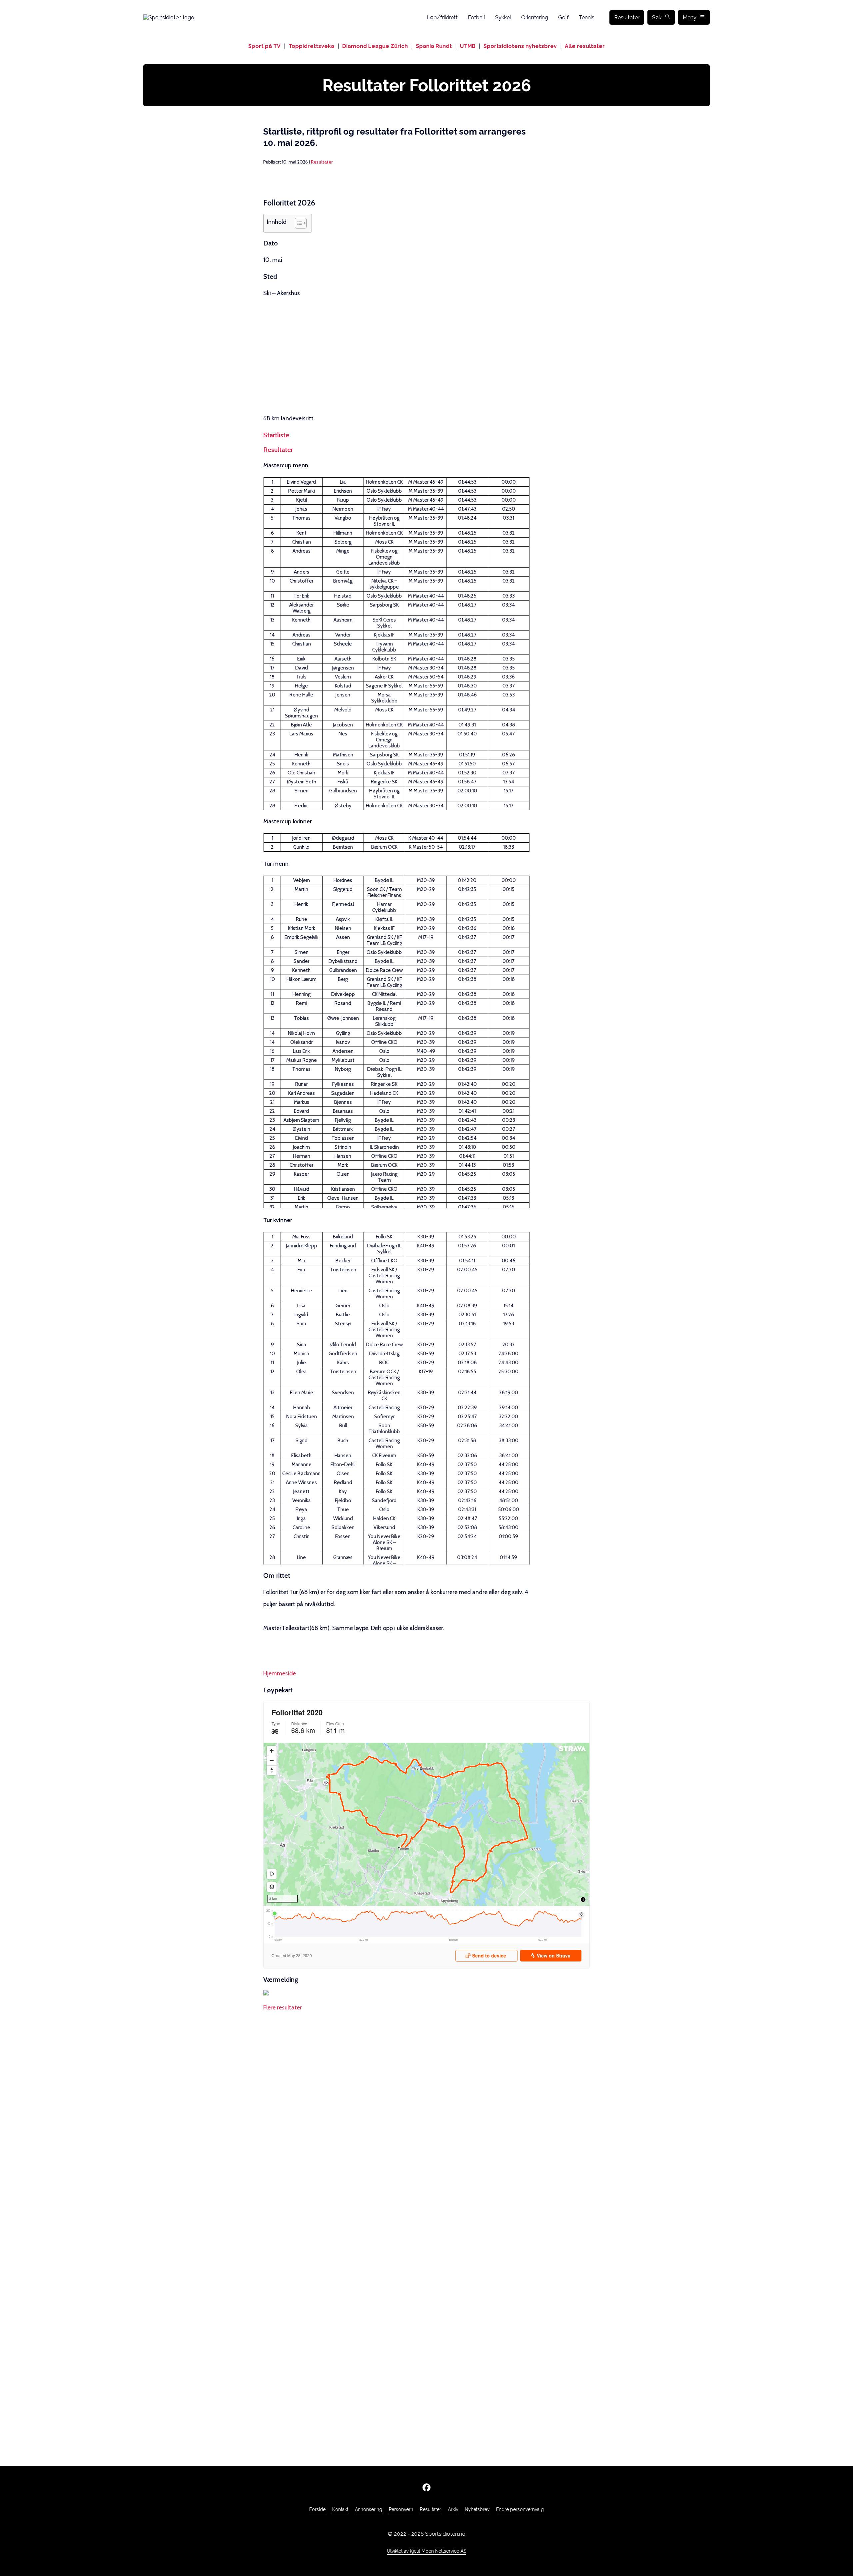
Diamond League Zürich (375, 46)
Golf (563, 17)
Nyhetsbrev (477, 2509)
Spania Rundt (434, 46)
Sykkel (503, 17)
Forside (317, 2509)
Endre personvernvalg (520, 2509)
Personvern (401, 2509)
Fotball (476, 17)
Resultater (627, 17)
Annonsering (369, 2509)
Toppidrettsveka (311, 46)
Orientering (535, 17)
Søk (657, 17)
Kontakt (340, 2509)
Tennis (587, 17)
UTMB (468, 46)
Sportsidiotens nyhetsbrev (520, 46)
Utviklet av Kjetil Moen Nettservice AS (426, 2551)
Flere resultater (283, 2007)
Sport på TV (264, 46)
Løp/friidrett (442, 17)
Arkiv (453, 2509)
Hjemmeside (280, 1673)
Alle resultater (585, 46)
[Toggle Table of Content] (297, 223)
